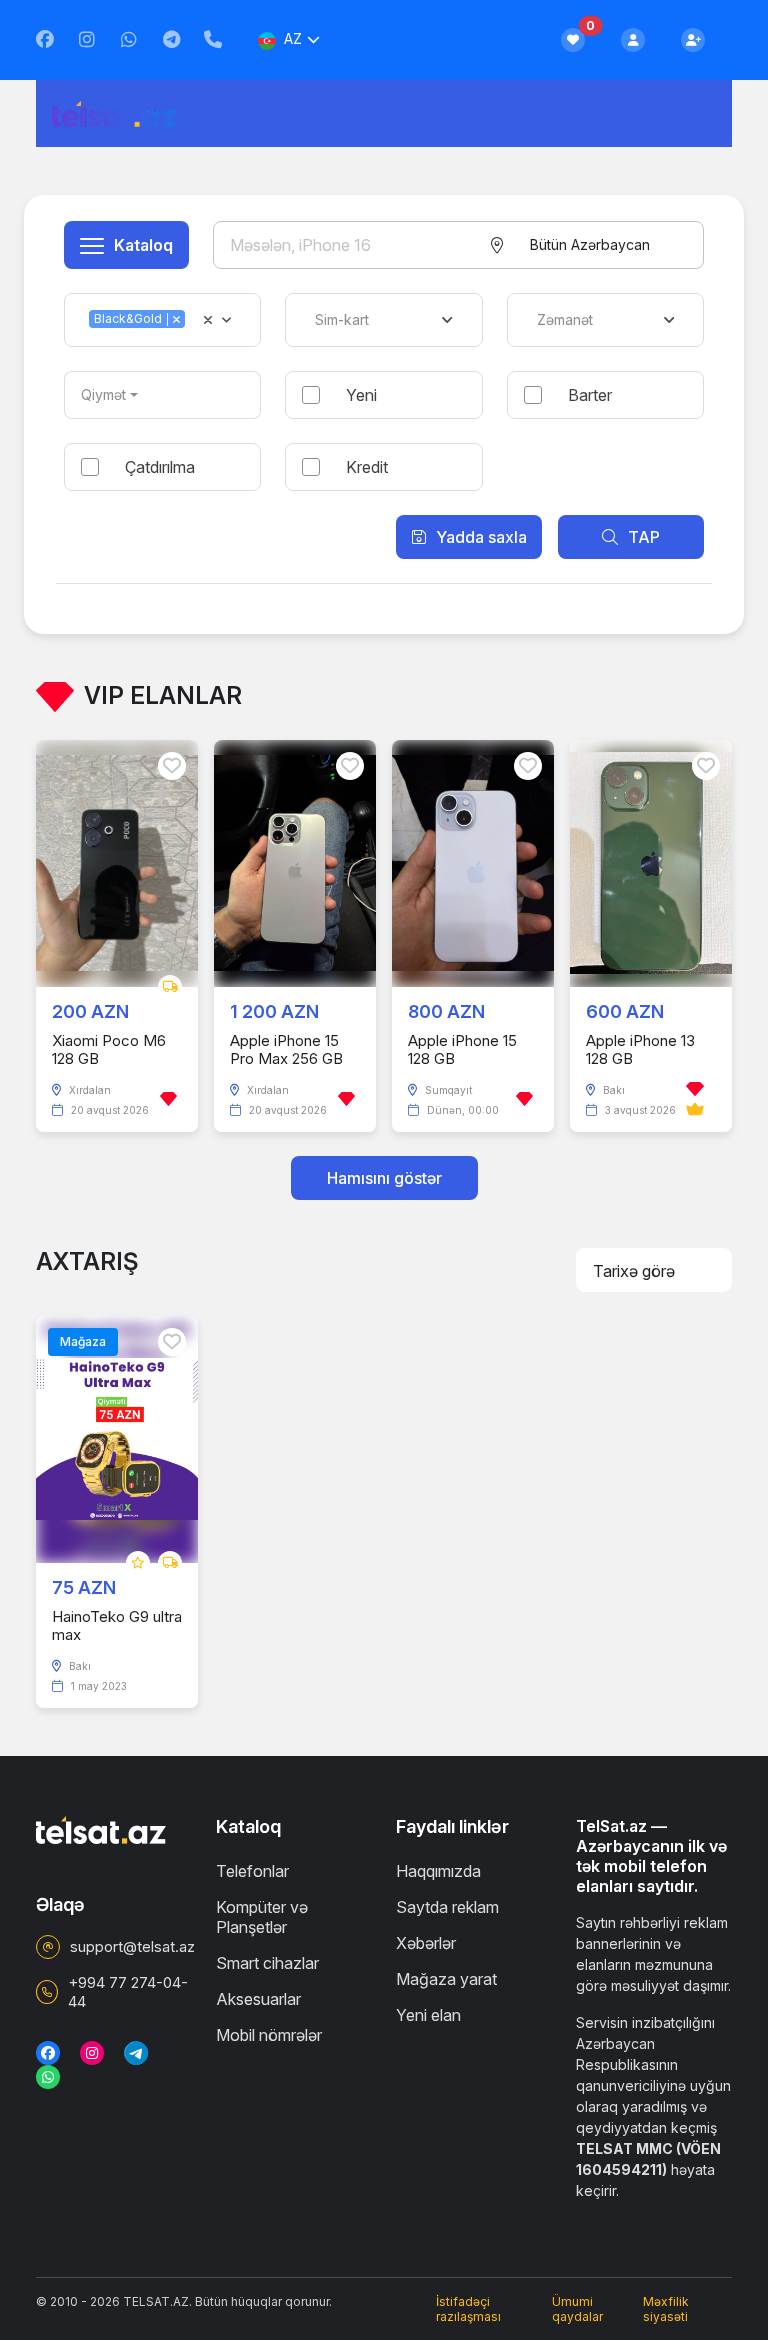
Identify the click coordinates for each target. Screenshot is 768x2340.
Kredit (367, 467)
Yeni (361, 395)
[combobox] (588, 245)
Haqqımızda (438, 1871)
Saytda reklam (447, 1907)
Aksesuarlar (258, 1999)
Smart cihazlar (267, 1963)
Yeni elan (428, 2015)
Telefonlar (252, 1871)
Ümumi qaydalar (577, 2309)
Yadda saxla (481, 537)
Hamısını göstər (384, 1178)
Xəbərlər (426, 1943)
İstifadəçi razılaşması (468, 2309)
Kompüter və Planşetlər (262, 1917)
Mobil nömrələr (269, 2035)
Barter (590, 395)
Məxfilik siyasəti (666, 2309)
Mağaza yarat (446, 1979)
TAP (644, 537)
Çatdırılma (160, 467)
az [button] (293, 38)
